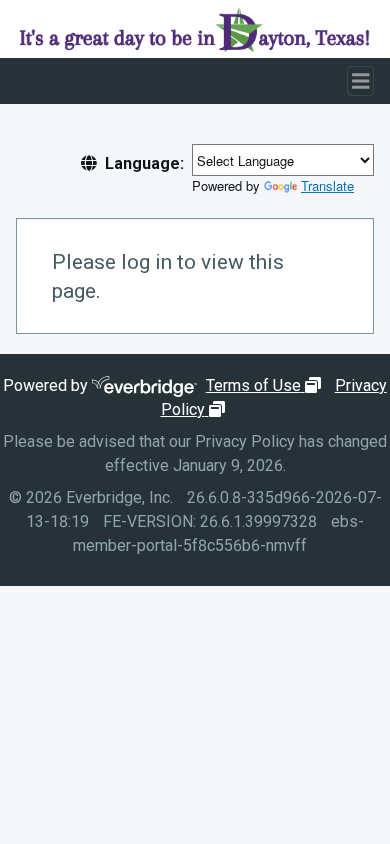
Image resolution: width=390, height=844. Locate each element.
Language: (144, 163)
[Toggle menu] (361, 81)
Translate (327, 185)
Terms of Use (266, 385)
